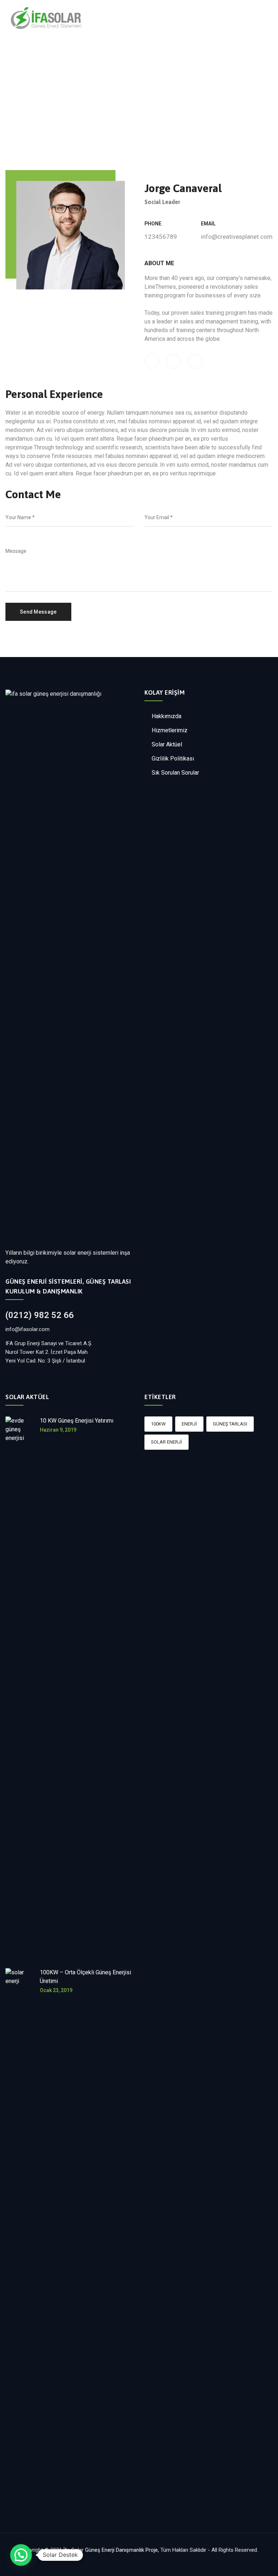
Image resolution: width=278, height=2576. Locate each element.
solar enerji (167, 1442)
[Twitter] (173, 361)
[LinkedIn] (195, 361)
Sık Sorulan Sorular (175, 773)
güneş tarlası (230, 1424)
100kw (158, 1424)
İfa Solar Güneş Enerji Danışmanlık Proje (111, 2550)
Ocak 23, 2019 (56, 1990)
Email (208, 224)
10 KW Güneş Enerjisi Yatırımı (77, 1421)
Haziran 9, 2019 (58, 1430)
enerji (189, 1424)
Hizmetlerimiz (170, 730)
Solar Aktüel (167, 744)
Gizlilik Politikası (173, 759)
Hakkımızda (167, 716)
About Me (159, 263)
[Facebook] (152, 361)
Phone (153, 224)
